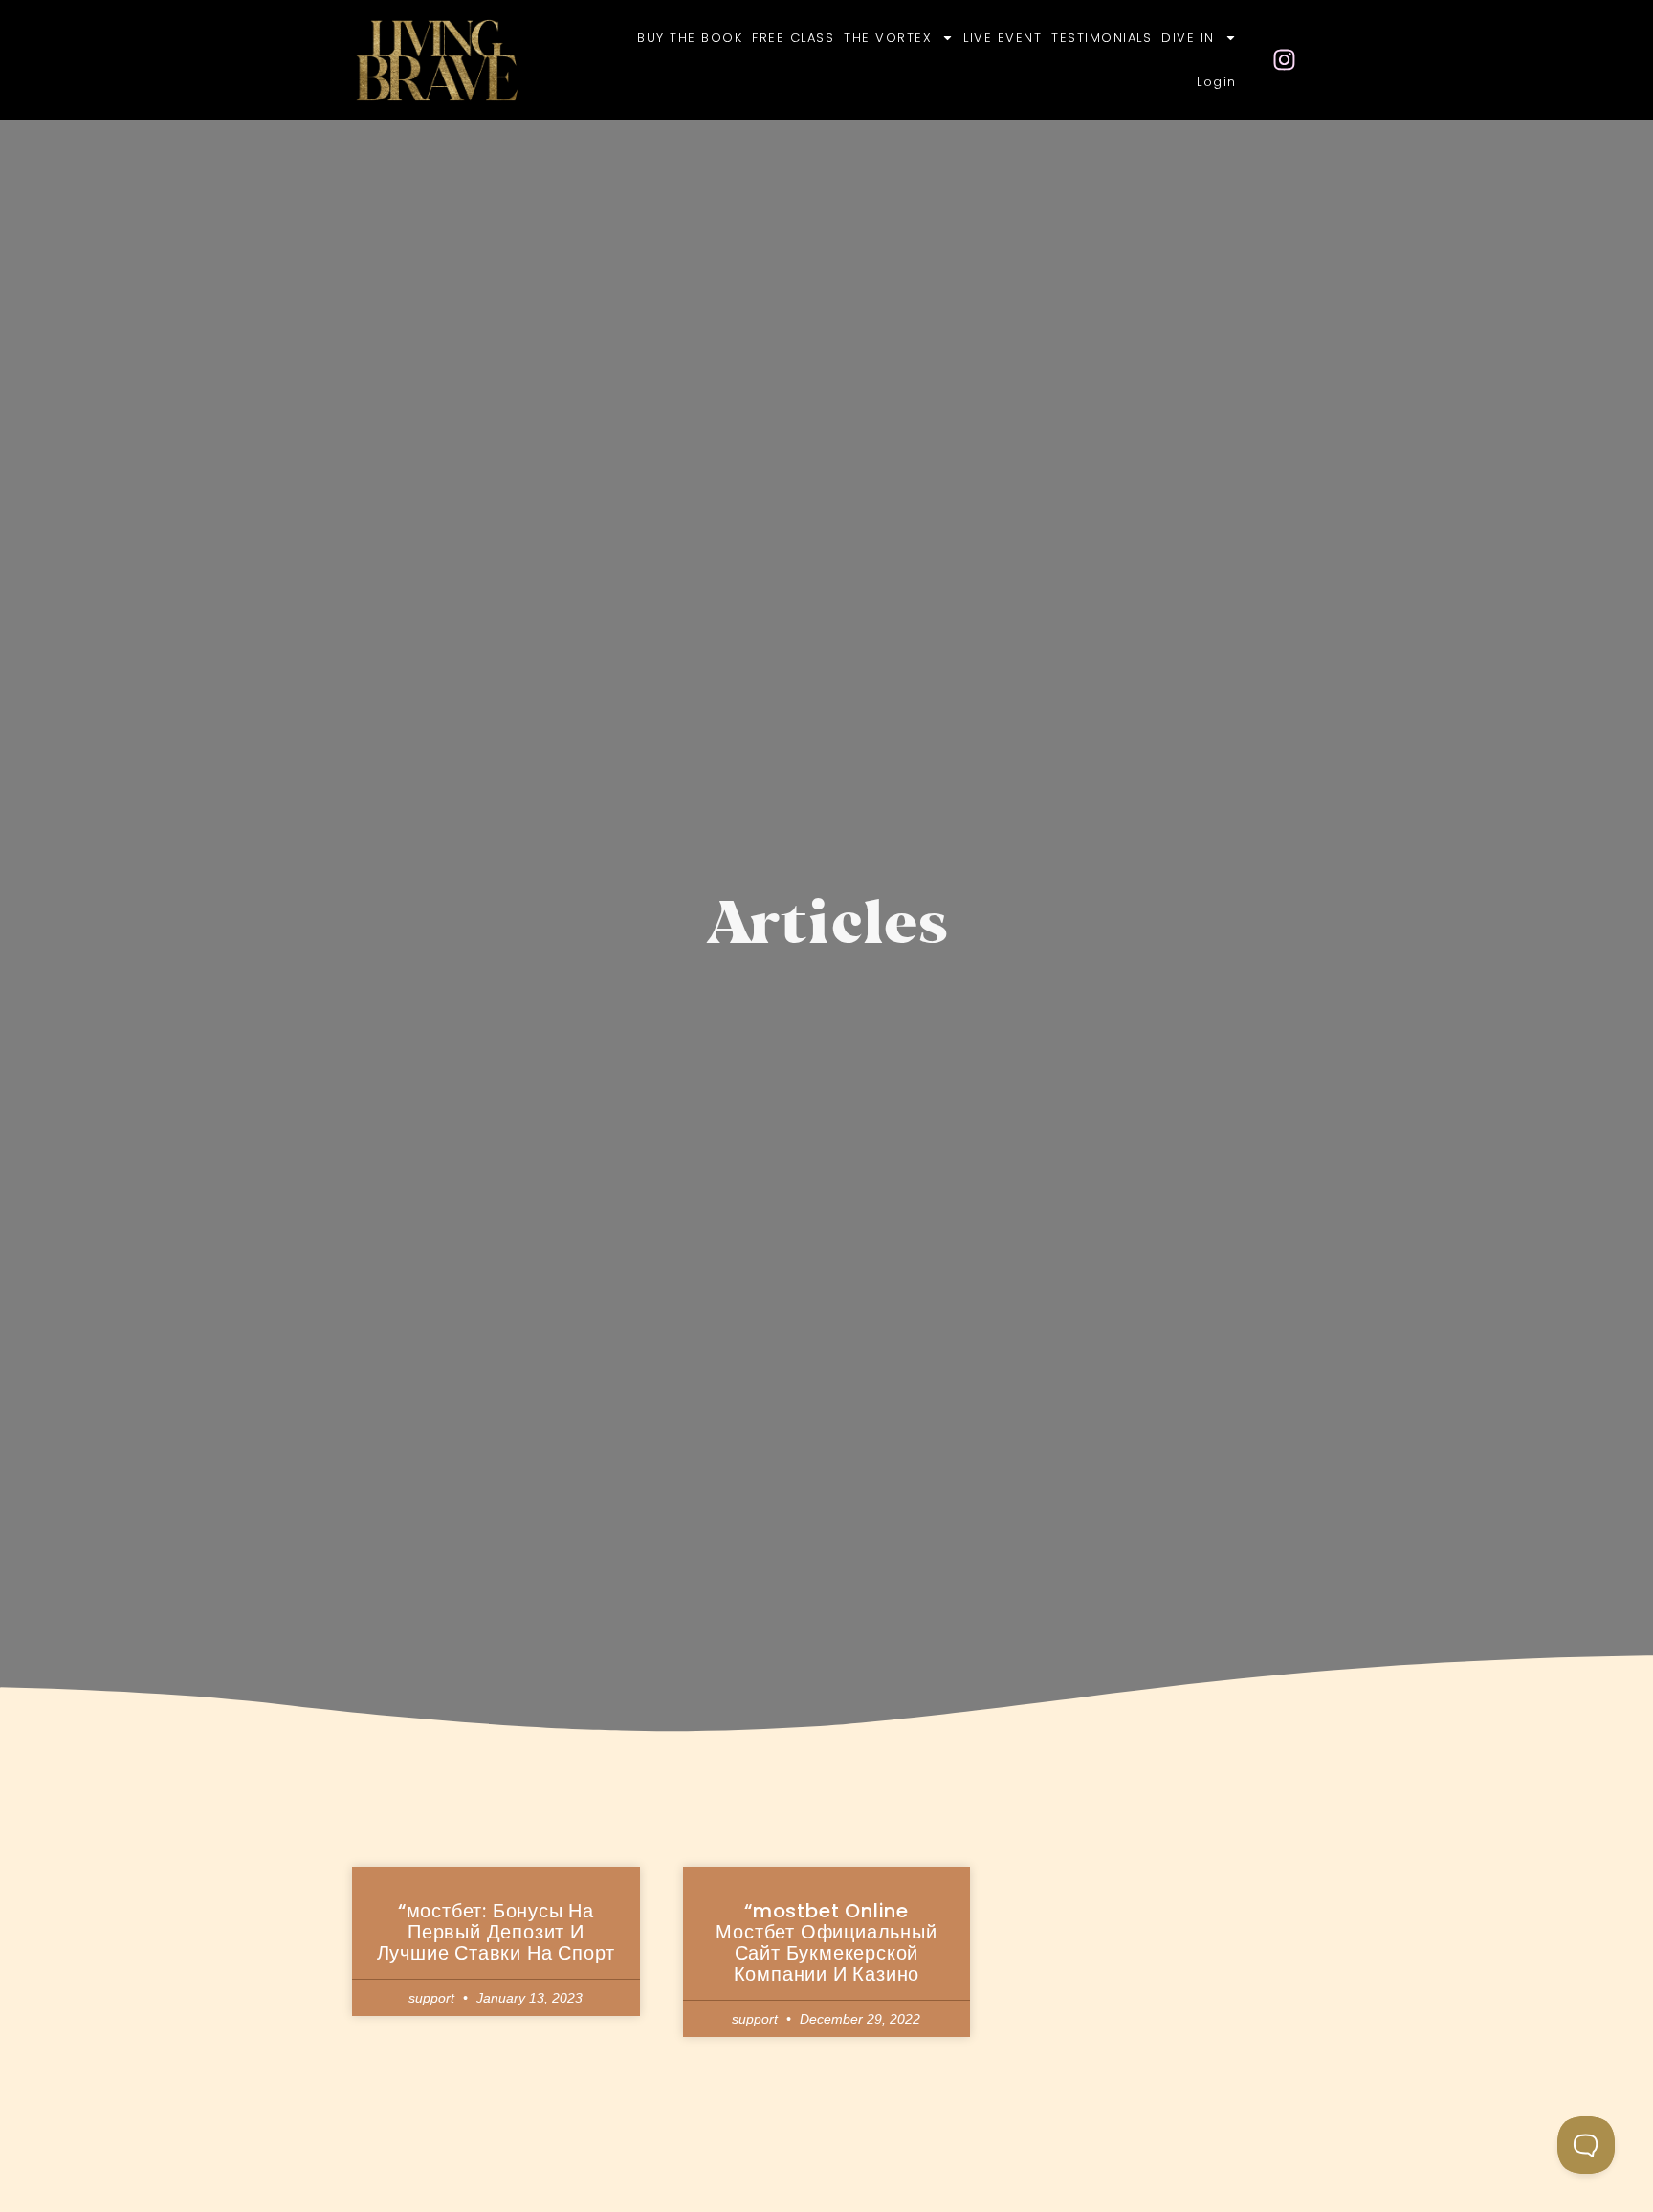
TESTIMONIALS (1102, 38)
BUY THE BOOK (690, 38)
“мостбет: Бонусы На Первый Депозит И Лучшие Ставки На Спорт (496, 1932)
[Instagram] (1285, 60)
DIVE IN (1188, 38)
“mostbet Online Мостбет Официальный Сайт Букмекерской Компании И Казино (826, 1942)
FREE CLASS (793, 38)
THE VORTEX (888, 38)
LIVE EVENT (1003, 38)
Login (1217, 82)
